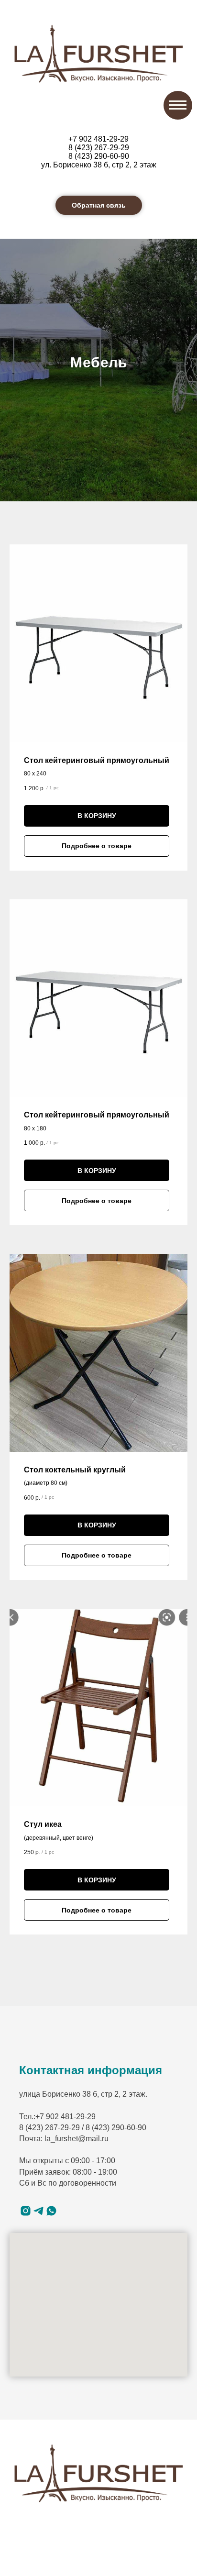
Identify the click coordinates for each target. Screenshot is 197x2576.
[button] (99, 205)
